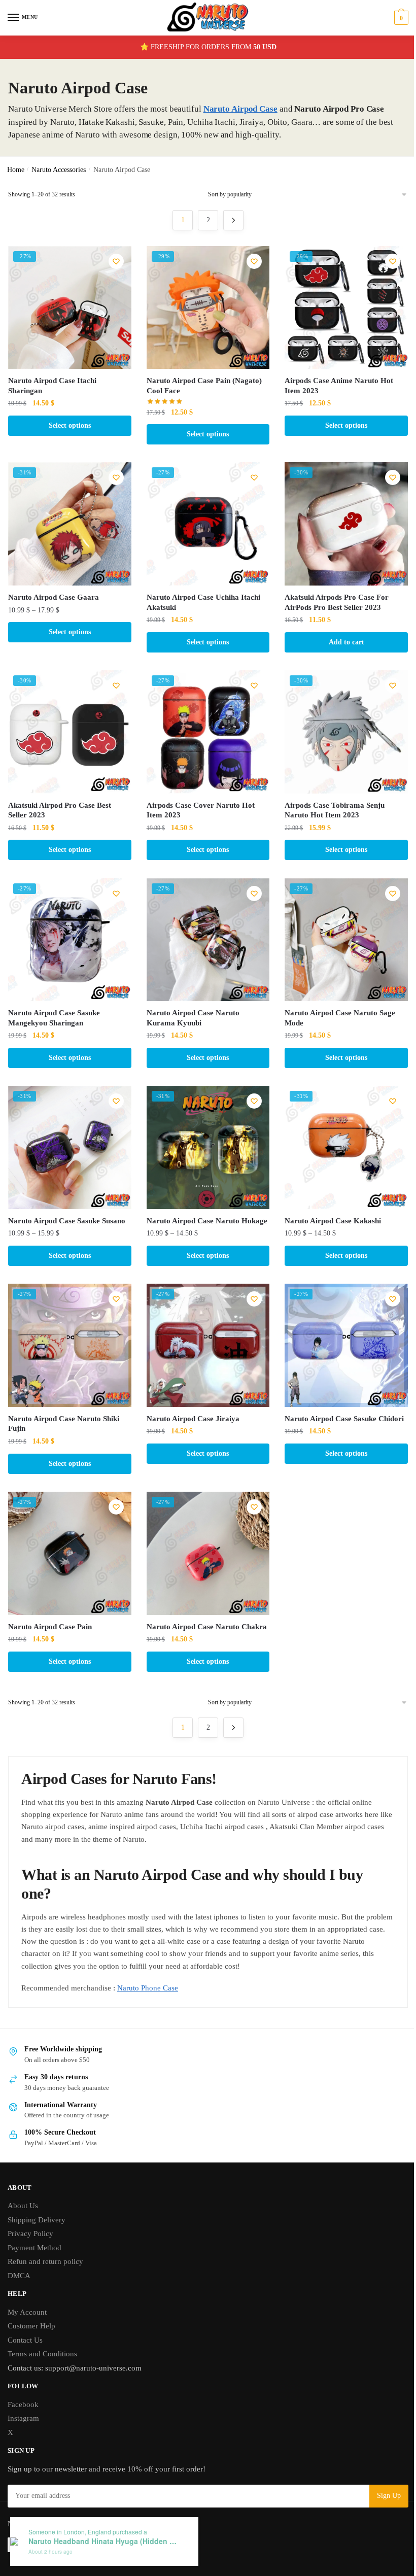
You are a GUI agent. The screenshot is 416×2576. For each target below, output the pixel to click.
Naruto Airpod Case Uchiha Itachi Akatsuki (203, 602)
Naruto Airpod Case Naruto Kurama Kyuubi (193, 1018)
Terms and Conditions (42, 2354)
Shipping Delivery (37, 2220)
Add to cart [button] (346, 642)
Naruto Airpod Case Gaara (54, 597)
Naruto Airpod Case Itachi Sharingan (52, 386)
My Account (27, 2312)
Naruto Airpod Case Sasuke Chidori (344, 1419)
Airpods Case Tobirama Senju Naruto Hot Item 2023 (335, 810)
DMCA (19, 2276)
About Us (23, 2206)
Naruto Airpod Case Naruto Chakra (207, 1627)
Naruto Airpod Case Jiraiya (193, 1419)
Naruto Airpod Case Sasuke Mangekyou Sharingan (54, 1018)
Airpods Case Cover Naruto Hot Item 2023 (201, 810)
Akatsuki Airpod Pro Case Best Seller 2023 (60, 810)
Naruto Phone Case (148, 1988)
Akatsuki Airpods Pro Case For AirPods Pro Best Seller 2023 (337, 602)
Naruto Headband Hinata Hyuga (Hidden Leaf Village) (105, 2541)
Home (16, 170)
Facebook (23, 2405)
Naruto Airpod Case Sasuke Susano (67, 1221)
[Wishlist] (116, 261)
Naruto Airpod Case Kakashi (333, 1221)
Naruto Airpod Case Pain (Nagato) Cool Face (204, 386)
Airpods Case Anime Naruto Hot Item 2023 (339, 386)
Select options (70, 425)
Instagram (23, 2418)
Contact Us (25, 2340)
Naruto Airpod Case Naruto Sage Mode (340, 1018)
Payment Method (34, 2248)
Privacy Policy (30, 2234)
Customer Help (31, 2326)
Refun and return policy (45, 2261)
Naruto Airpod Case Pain (50, 1627)
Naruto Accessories (59, 170)
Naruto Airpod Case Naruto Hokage (207, 1221)
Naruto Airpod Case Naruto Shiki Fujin (64, 1424)
